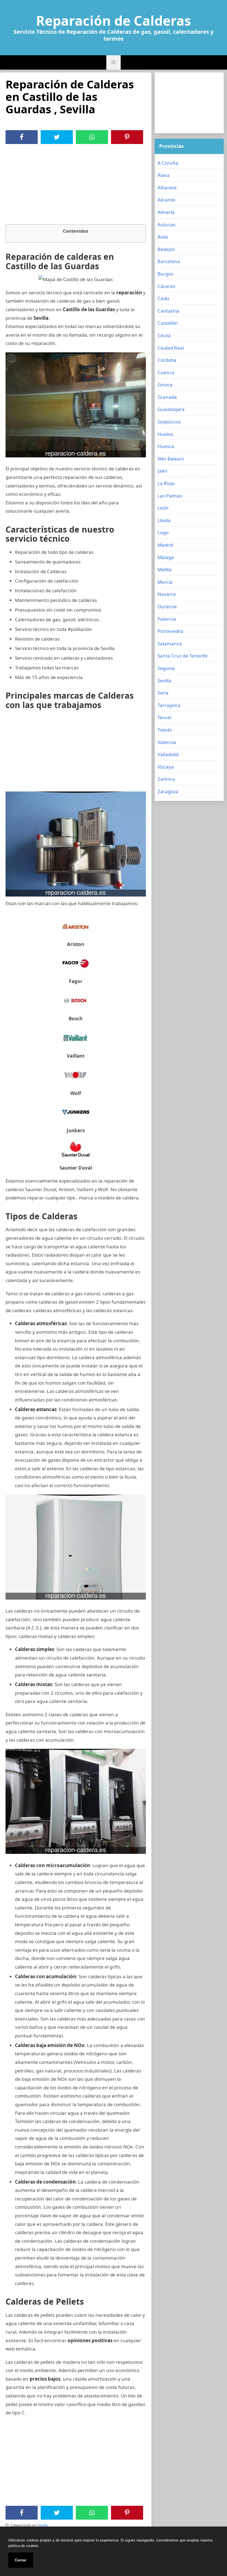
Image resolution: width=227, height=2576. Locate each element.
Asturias (167, 225)
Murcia (165, 582)
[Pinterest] (127, 137)
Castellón (168, 323)
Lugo (163, 532)
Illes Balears (171, 459)
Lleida (164, 520)
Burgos (165, 274)
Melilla (165, 569)
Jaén (162, 471)
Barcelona (169, 261)
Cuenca (166, 372)
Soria (163, 693)
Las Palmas (170, 496)
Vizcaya (166, 767)
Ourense (167, 606)
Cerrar (21, 2560)
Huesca (166, 446)
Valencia (167, 742)
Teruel (164, 717)
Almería (166, 212)
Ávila (163, 237)
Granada (167, 397)
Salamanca (170, 644)
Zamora (166, 779)
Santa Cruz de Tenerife (183, 656)
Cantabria (168, 311)
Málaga (166, 557)
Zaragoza (168, 791)
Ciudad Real (171, 348)
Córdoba (167, 360)
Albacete (167, 188)
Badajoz (166, 249)
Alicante (166, 200)
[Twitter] (57, 137)
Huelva (165, 434)
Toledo (165, 730)
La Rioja (166, 483)
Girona (165, 385)
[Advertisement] (76, 185)
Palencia (167, 619)
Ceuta (164, 335)
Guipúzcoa (169, 422)
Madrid (165, 545)
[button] (114, 62)
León (163, 508)
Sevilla (43, 2525)
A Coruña (168, 163)
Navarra (167, 594)
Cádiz (163, 298)
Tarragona (169, 705)
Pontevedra (170, 631)
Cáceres (166, 286)
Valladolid (168, 754)
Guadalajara (171, 409)
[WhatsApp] (92, 137)
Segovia (166, 668)
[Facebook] (22, 137)
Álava (164, 175)
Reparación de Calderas (114, 21)
